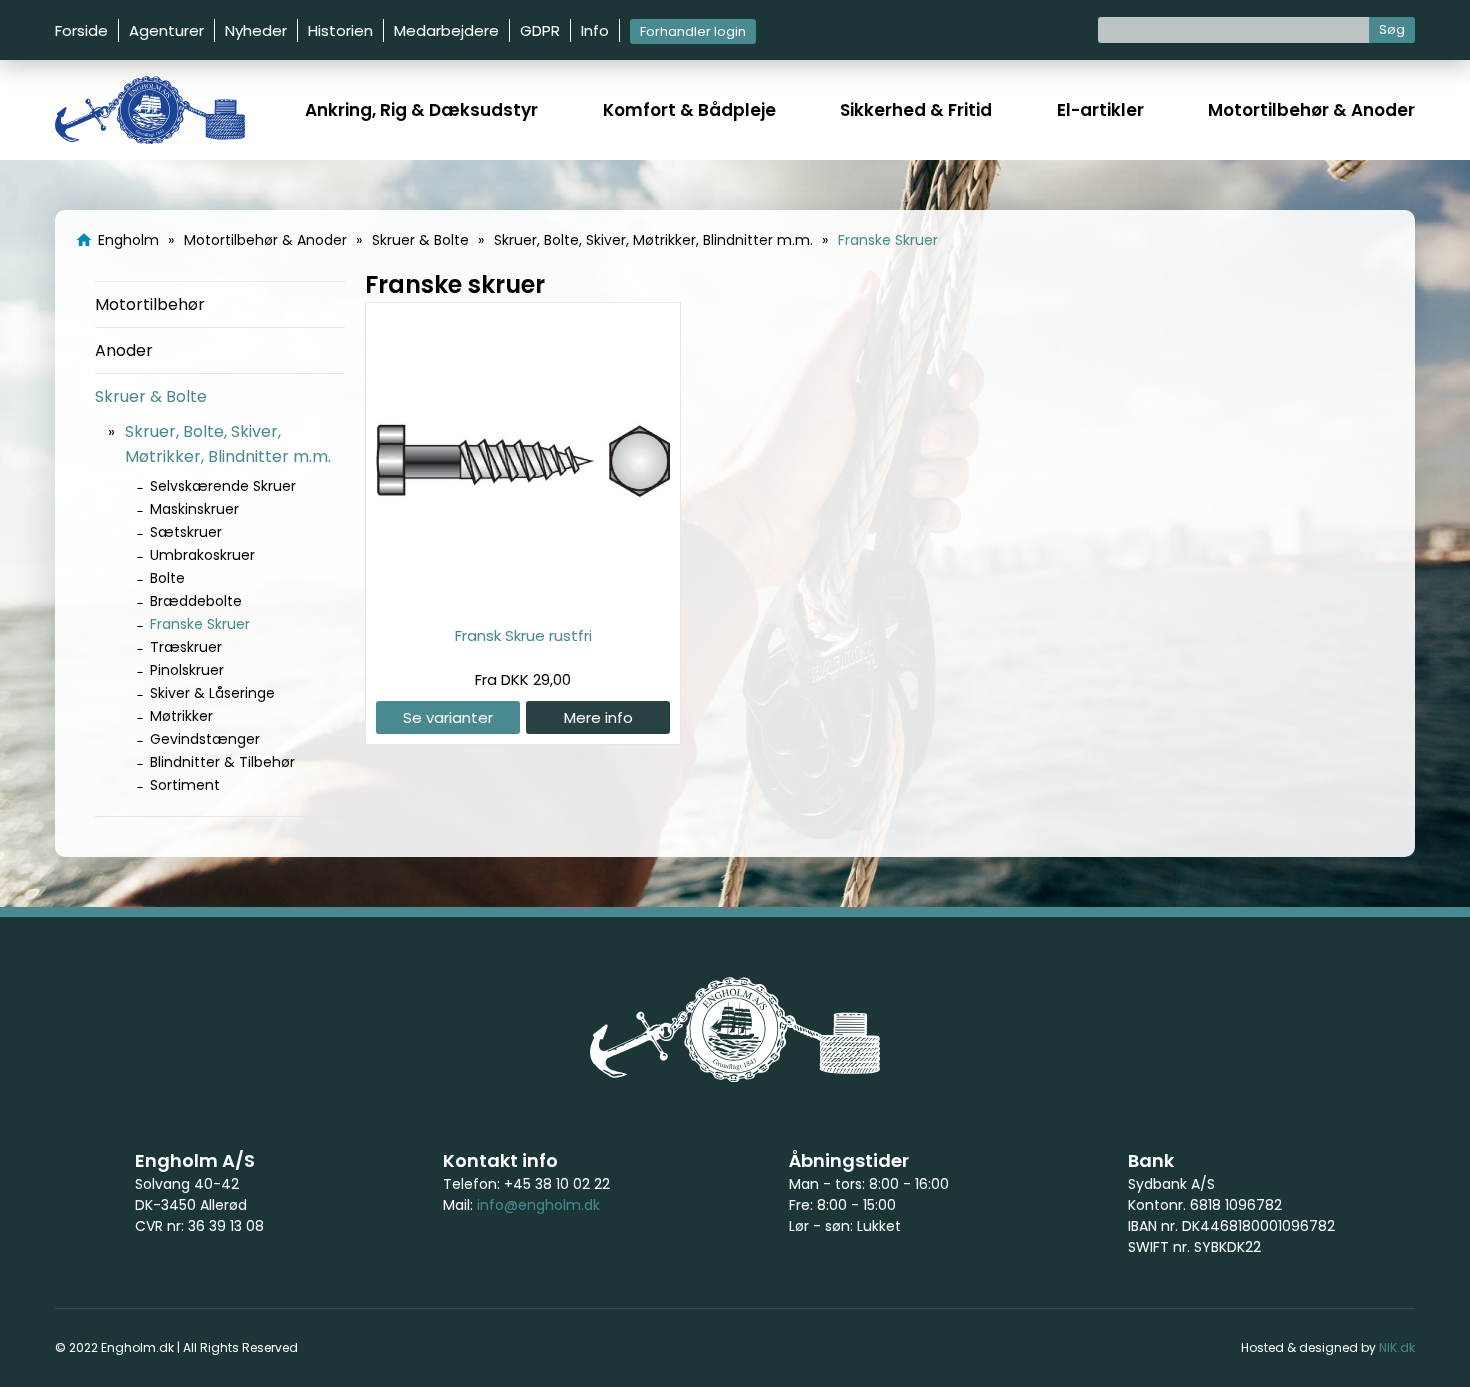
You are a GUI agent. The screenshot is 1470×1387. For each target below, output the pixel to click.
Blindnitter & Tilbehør (222, 762)
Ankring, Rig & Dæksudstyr (421, 110)
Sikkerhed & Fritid (916, 110)
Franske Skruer (200, 624)
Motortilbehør (150, 304)
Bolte (167, 578)
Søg (1392, 29)
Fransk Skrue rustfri (523, 635)
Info (595, 30)
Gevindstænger (205, 739)
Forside (81, 30)
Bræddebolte (196, 601)
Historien (340, 30)
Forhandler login (693, 31)
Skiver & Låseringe (212, 693)
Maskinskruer (194, 509)
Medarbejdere (446, 30)
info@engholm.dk (538, 1205)
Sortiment (185, 785)
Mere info (598, 717)
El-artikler (1100, 110)
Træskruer (186, 647)
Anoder (124, 350)
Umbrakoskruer (202, 555)
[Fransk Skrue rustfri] (523, 602)
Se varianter (448, 717)
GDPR (540, 30)
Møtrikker (181, 716)
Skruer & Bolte (151, 396)
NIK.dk (1397, 1347)
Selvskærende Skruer (223, 486)
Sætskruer (186, 532)
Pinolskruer (187, 670)
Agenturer (166, 30)
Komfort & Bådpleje (689, 110)
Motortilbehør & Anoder (1311, 110)
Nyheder (256, 30)
